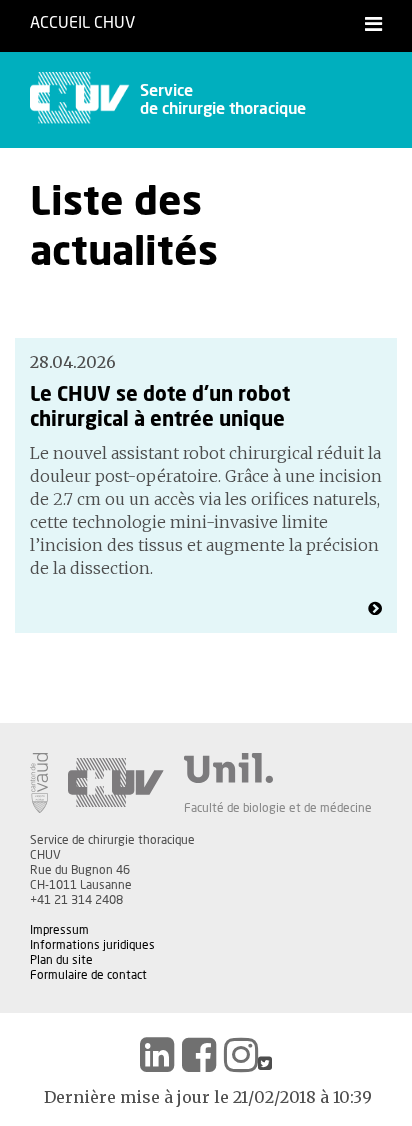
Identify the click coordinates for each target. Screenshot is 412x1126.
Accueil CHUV (82, 23)
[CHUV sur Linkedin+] (157, 1055)
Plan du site (61, 960)
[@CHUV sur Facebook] (199, 1055)
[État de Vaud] (39, 783)
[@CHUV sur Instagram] (241, 1055)
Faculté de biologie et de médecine (278, 808)
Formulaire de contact (88, 975)
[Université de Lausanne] (278, 768)
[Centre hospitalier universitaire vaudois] (116, 783)
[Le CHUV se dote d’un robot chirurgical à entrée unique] (375, 609)
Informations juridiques (92, 945)
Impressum (59, 930)
